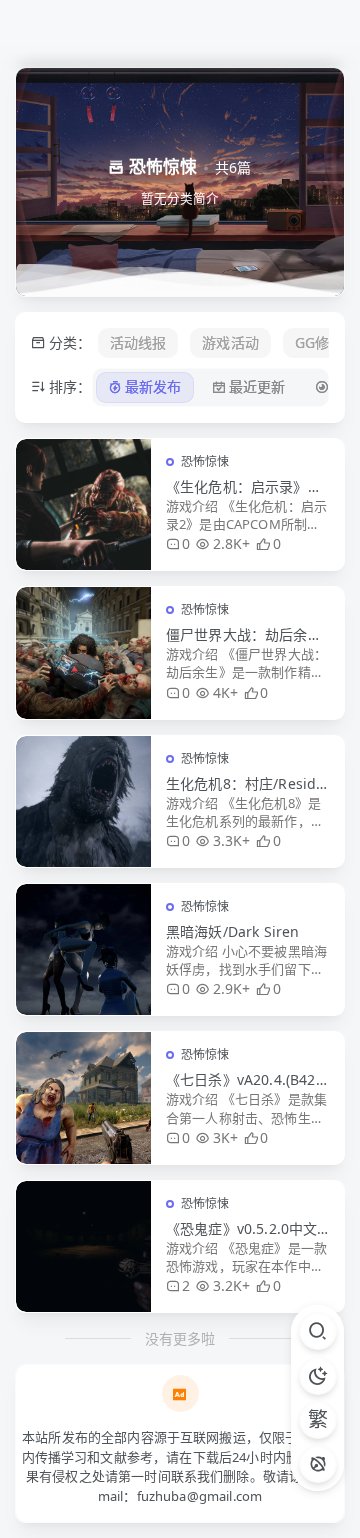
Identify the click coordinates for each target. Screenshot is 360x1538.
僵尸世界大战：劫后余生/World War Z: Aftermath (247, 635)
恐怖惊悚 (205, 461)
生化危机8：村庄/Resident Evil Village (245, 784)
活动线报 (138, 342)
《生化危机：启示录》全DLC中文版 (244, 487)
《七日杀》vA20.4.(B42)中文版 (243, 1080)
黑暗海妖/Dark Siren (232, 931)
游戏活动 (230, 342)
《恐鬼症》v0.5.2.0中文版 (241, 1229)
